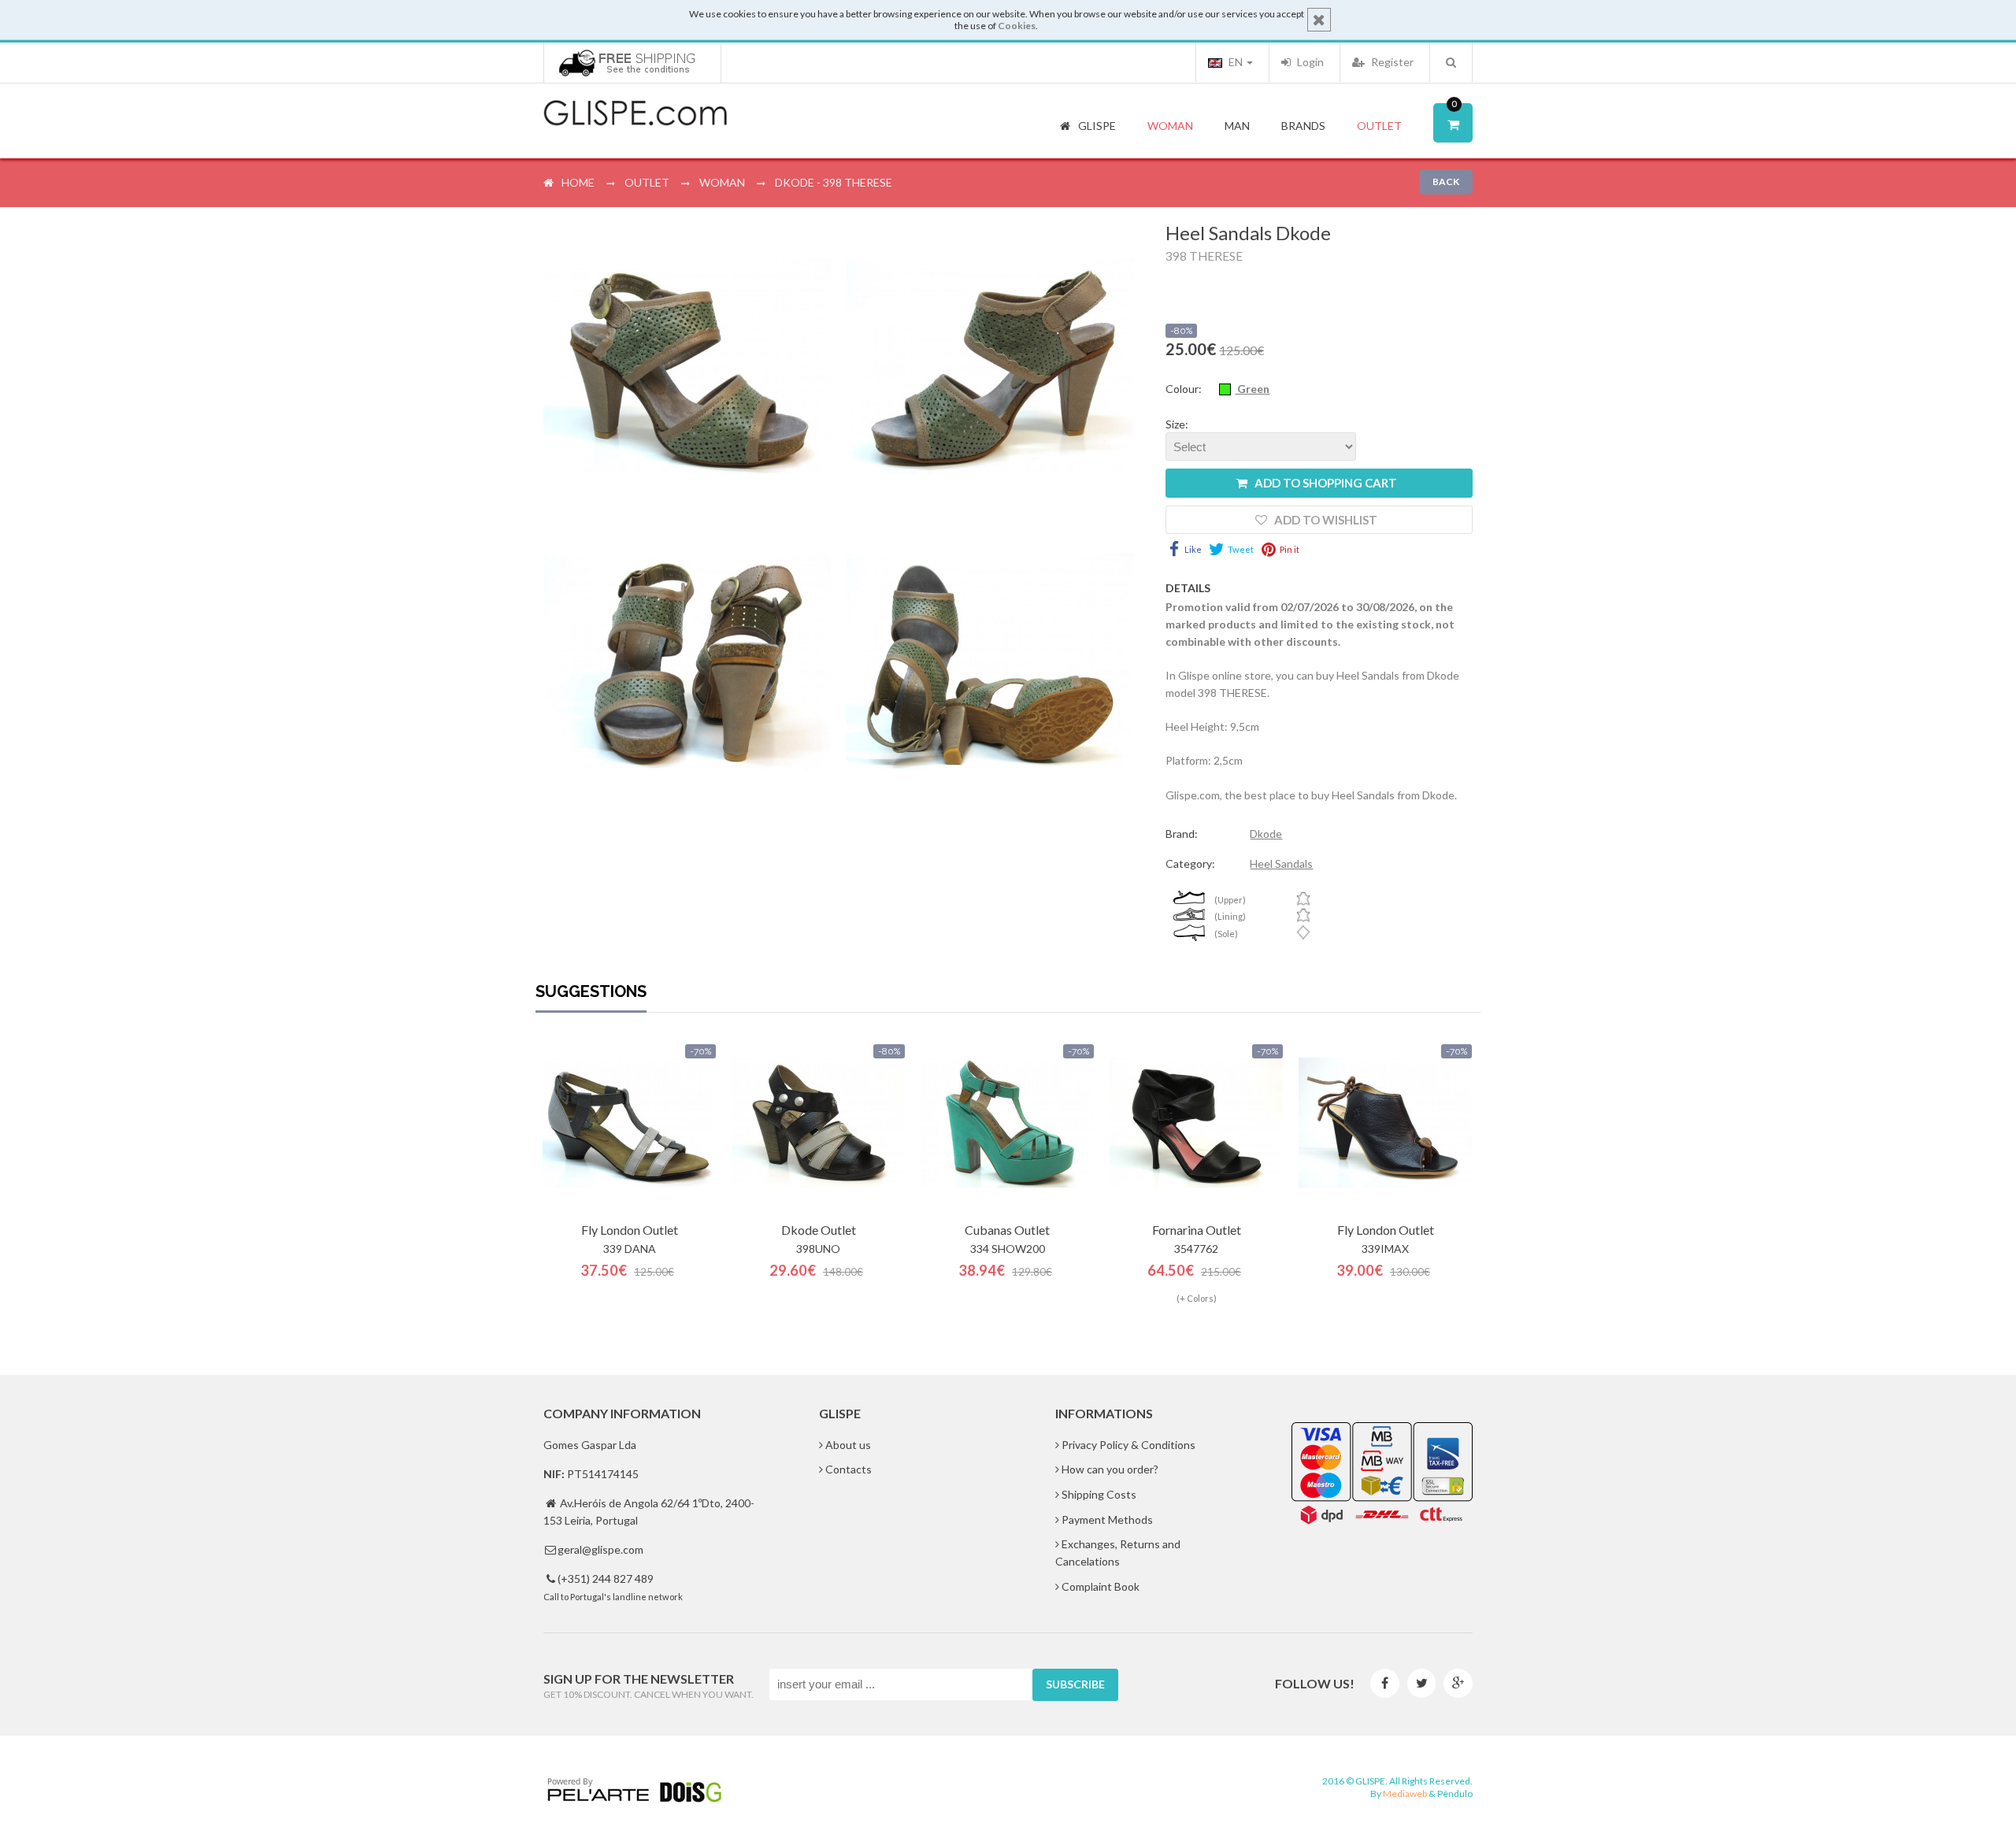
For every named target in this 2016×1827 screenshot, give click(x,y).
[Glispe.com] (636, 113)
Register (1391, 62)
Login (1309, 62)
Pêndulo (1455, 1794)
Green (1252, 389)
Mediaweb (1405, 1794)
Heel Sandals (1281, 863)
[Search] (1451, 62)
